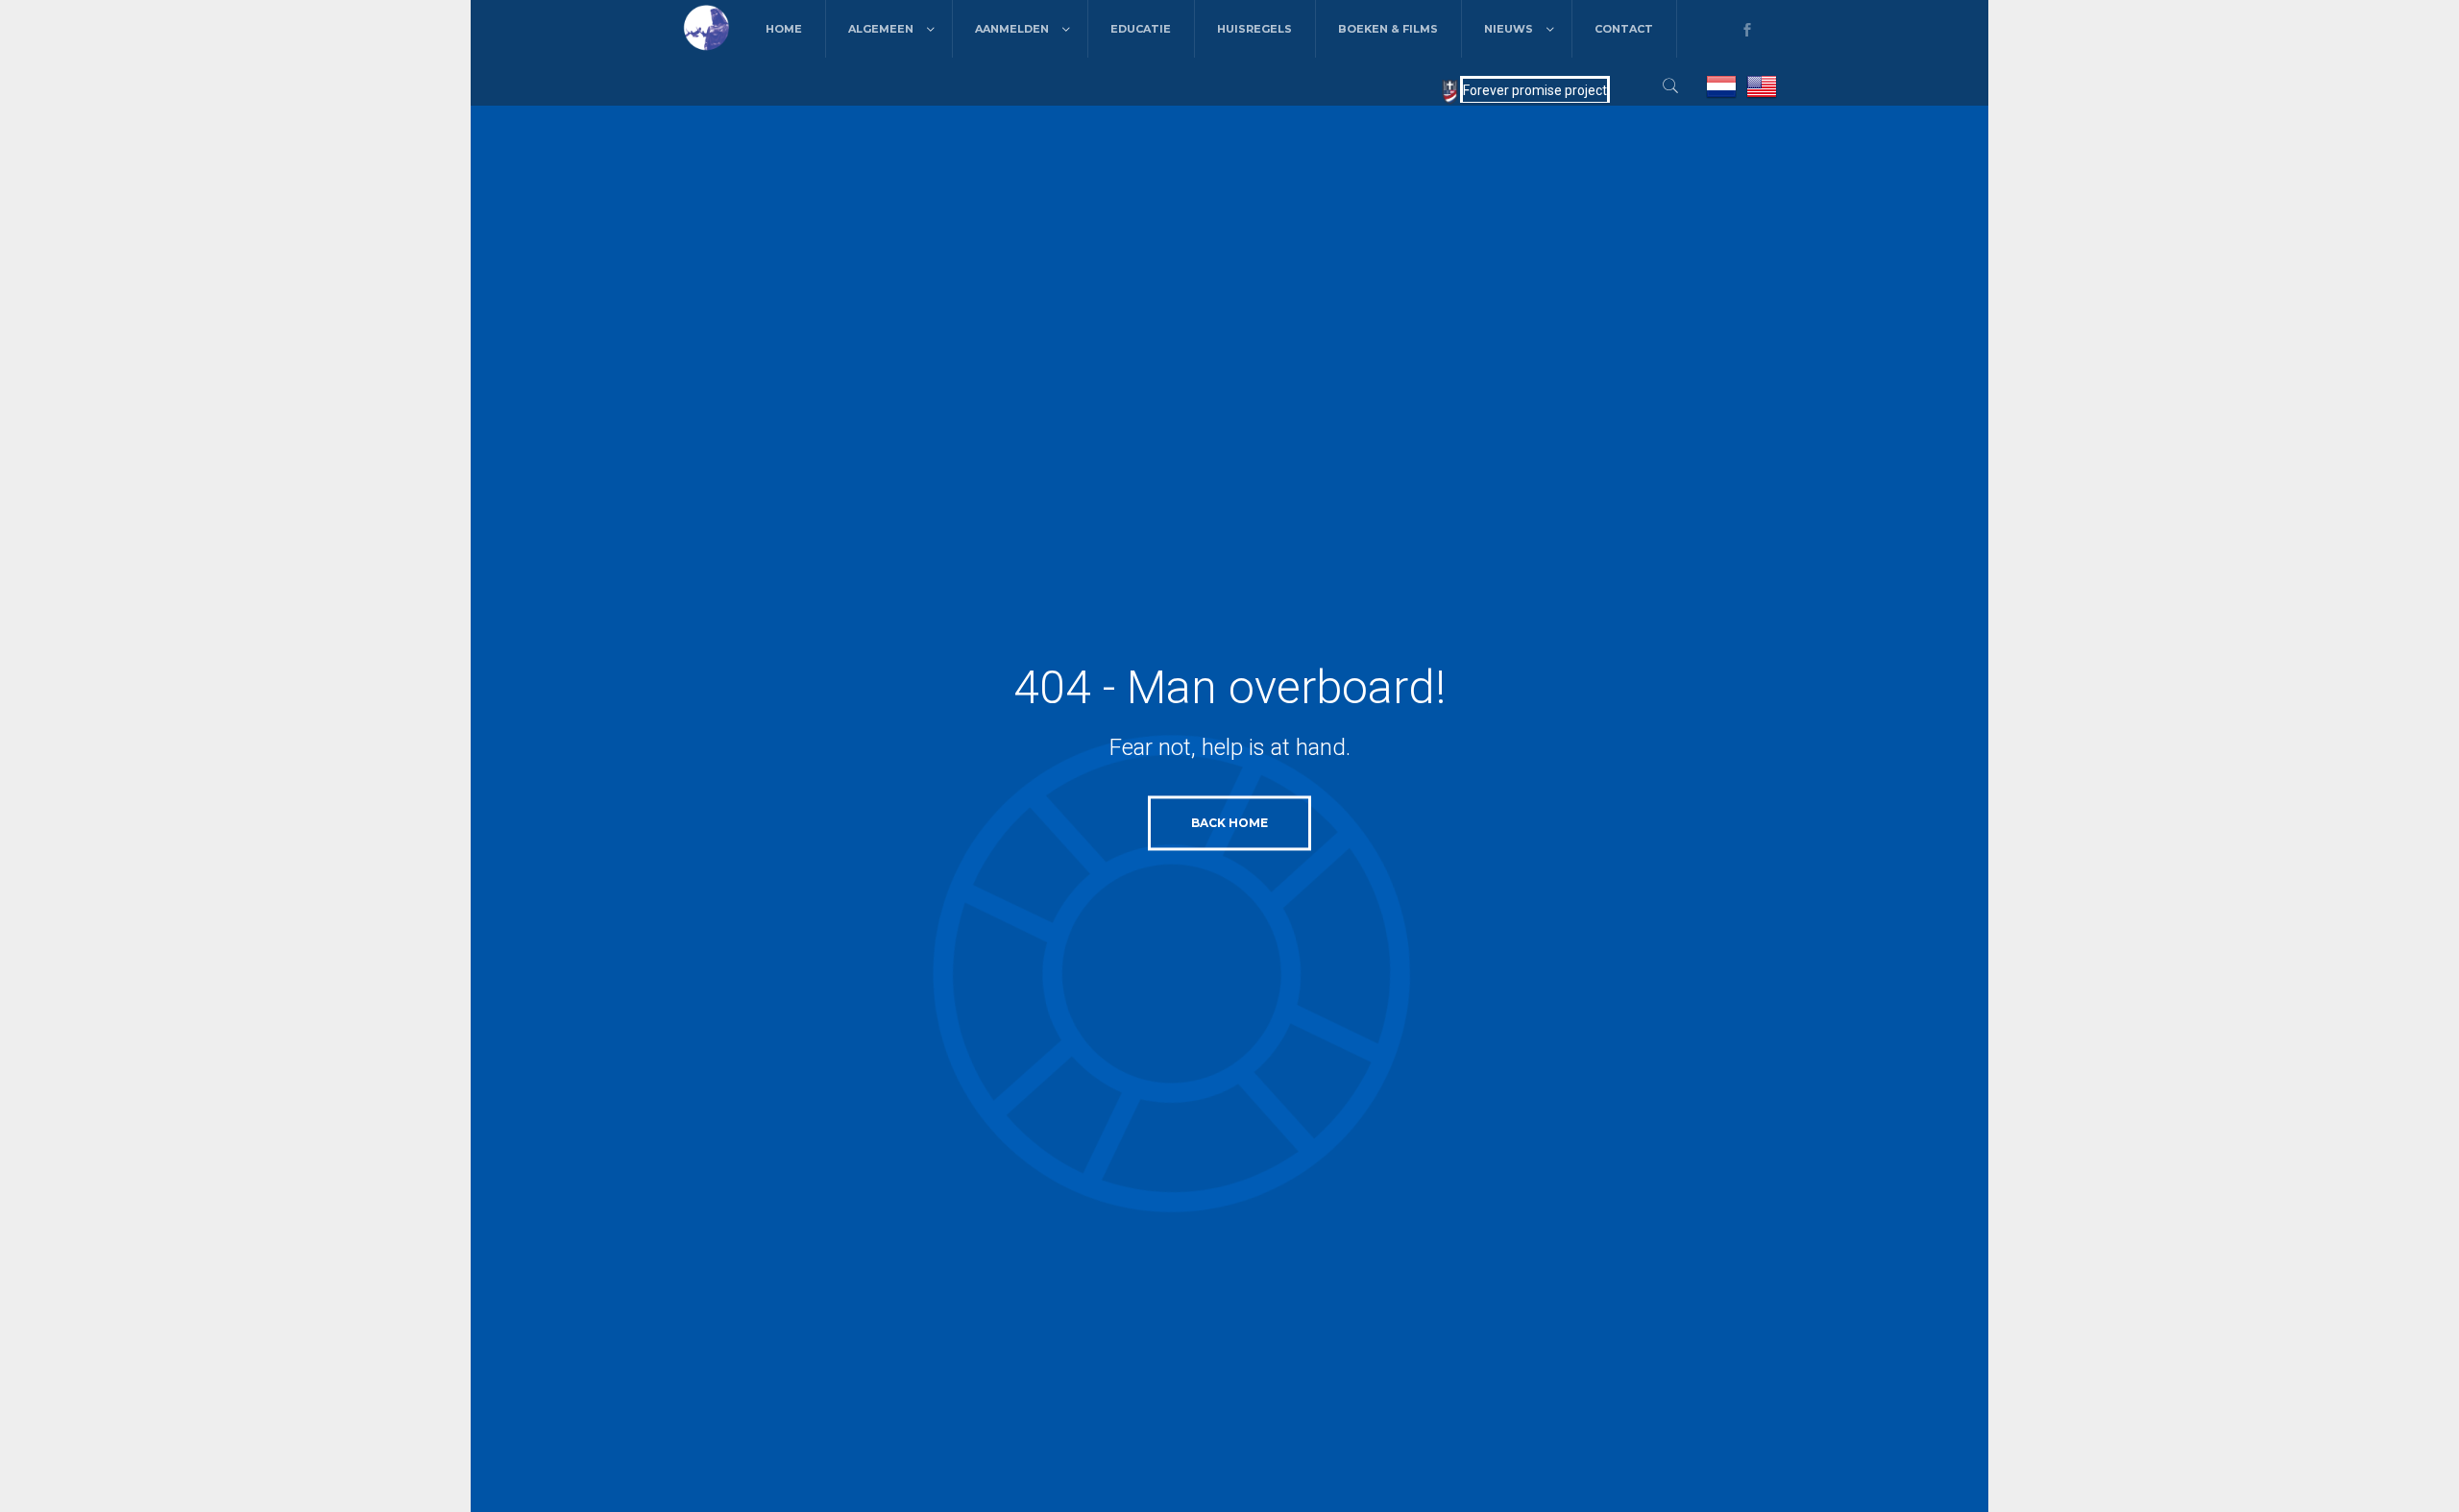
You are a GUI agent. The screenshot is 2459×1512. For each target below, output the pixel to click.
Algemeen (881, 29)
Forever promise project (1535, 90)
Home (784, 29)
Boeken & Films (1388, 29)
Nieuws (1509, 29)
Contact (1624, 29)
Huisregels (1254, 29)
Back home (1229, 823)
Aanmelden (1012, 29)
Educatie (1141, 29)
